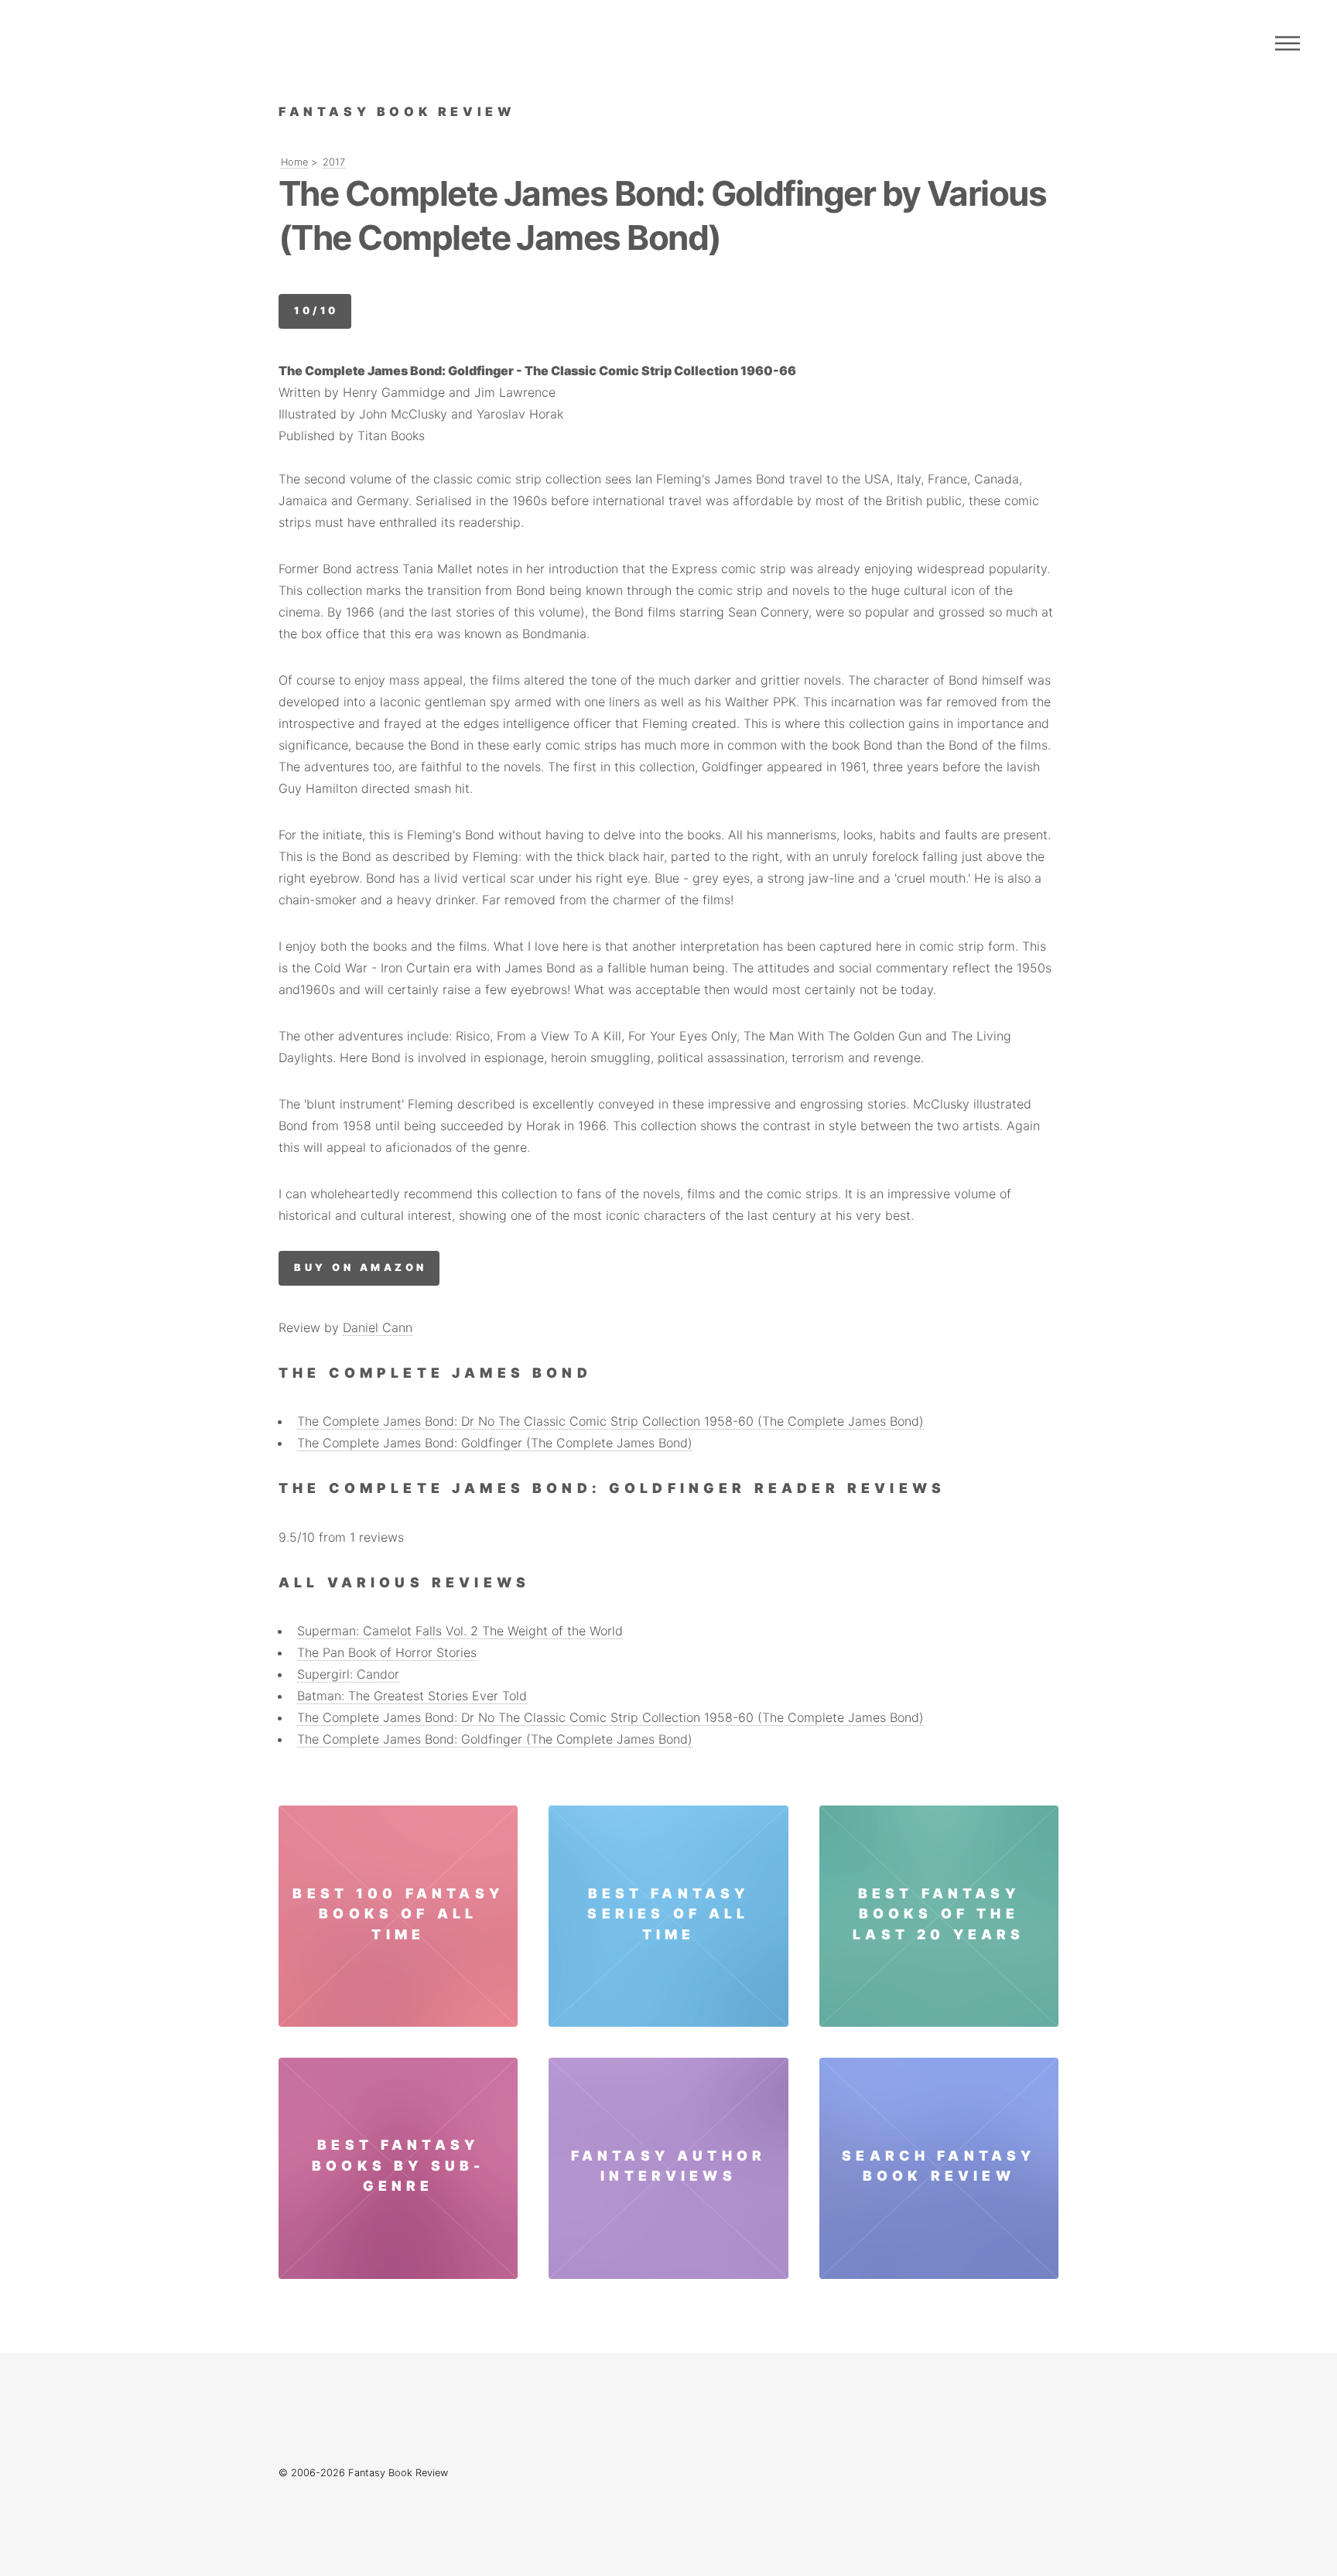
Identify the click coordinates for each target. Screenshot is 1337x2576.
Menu (1287, 43)
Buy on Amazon (360, 1268)
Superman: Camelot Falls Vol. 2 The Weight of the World (460, 1631)
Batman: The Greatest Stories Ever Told (412, 1696)
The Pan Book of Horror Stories (387, 1652)
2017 (334, 162)
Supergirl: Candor (348, 1674)
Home (294, 162)
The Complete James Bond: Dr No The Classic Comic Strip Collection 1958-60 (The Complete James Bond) (610, 1421)
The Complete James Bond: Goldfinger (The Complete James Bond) (495, 1443)
